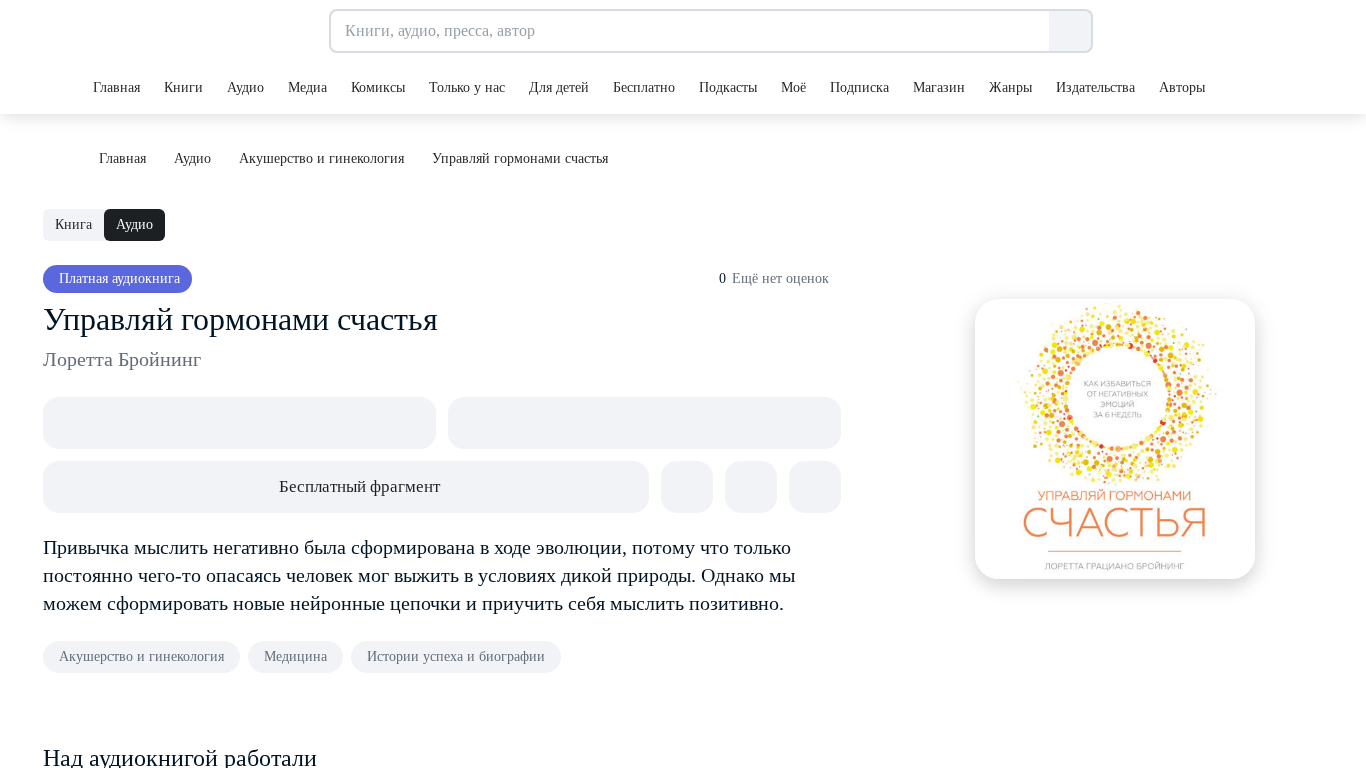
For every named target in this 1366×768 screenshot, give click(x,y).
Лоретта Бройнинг (122, 359)
